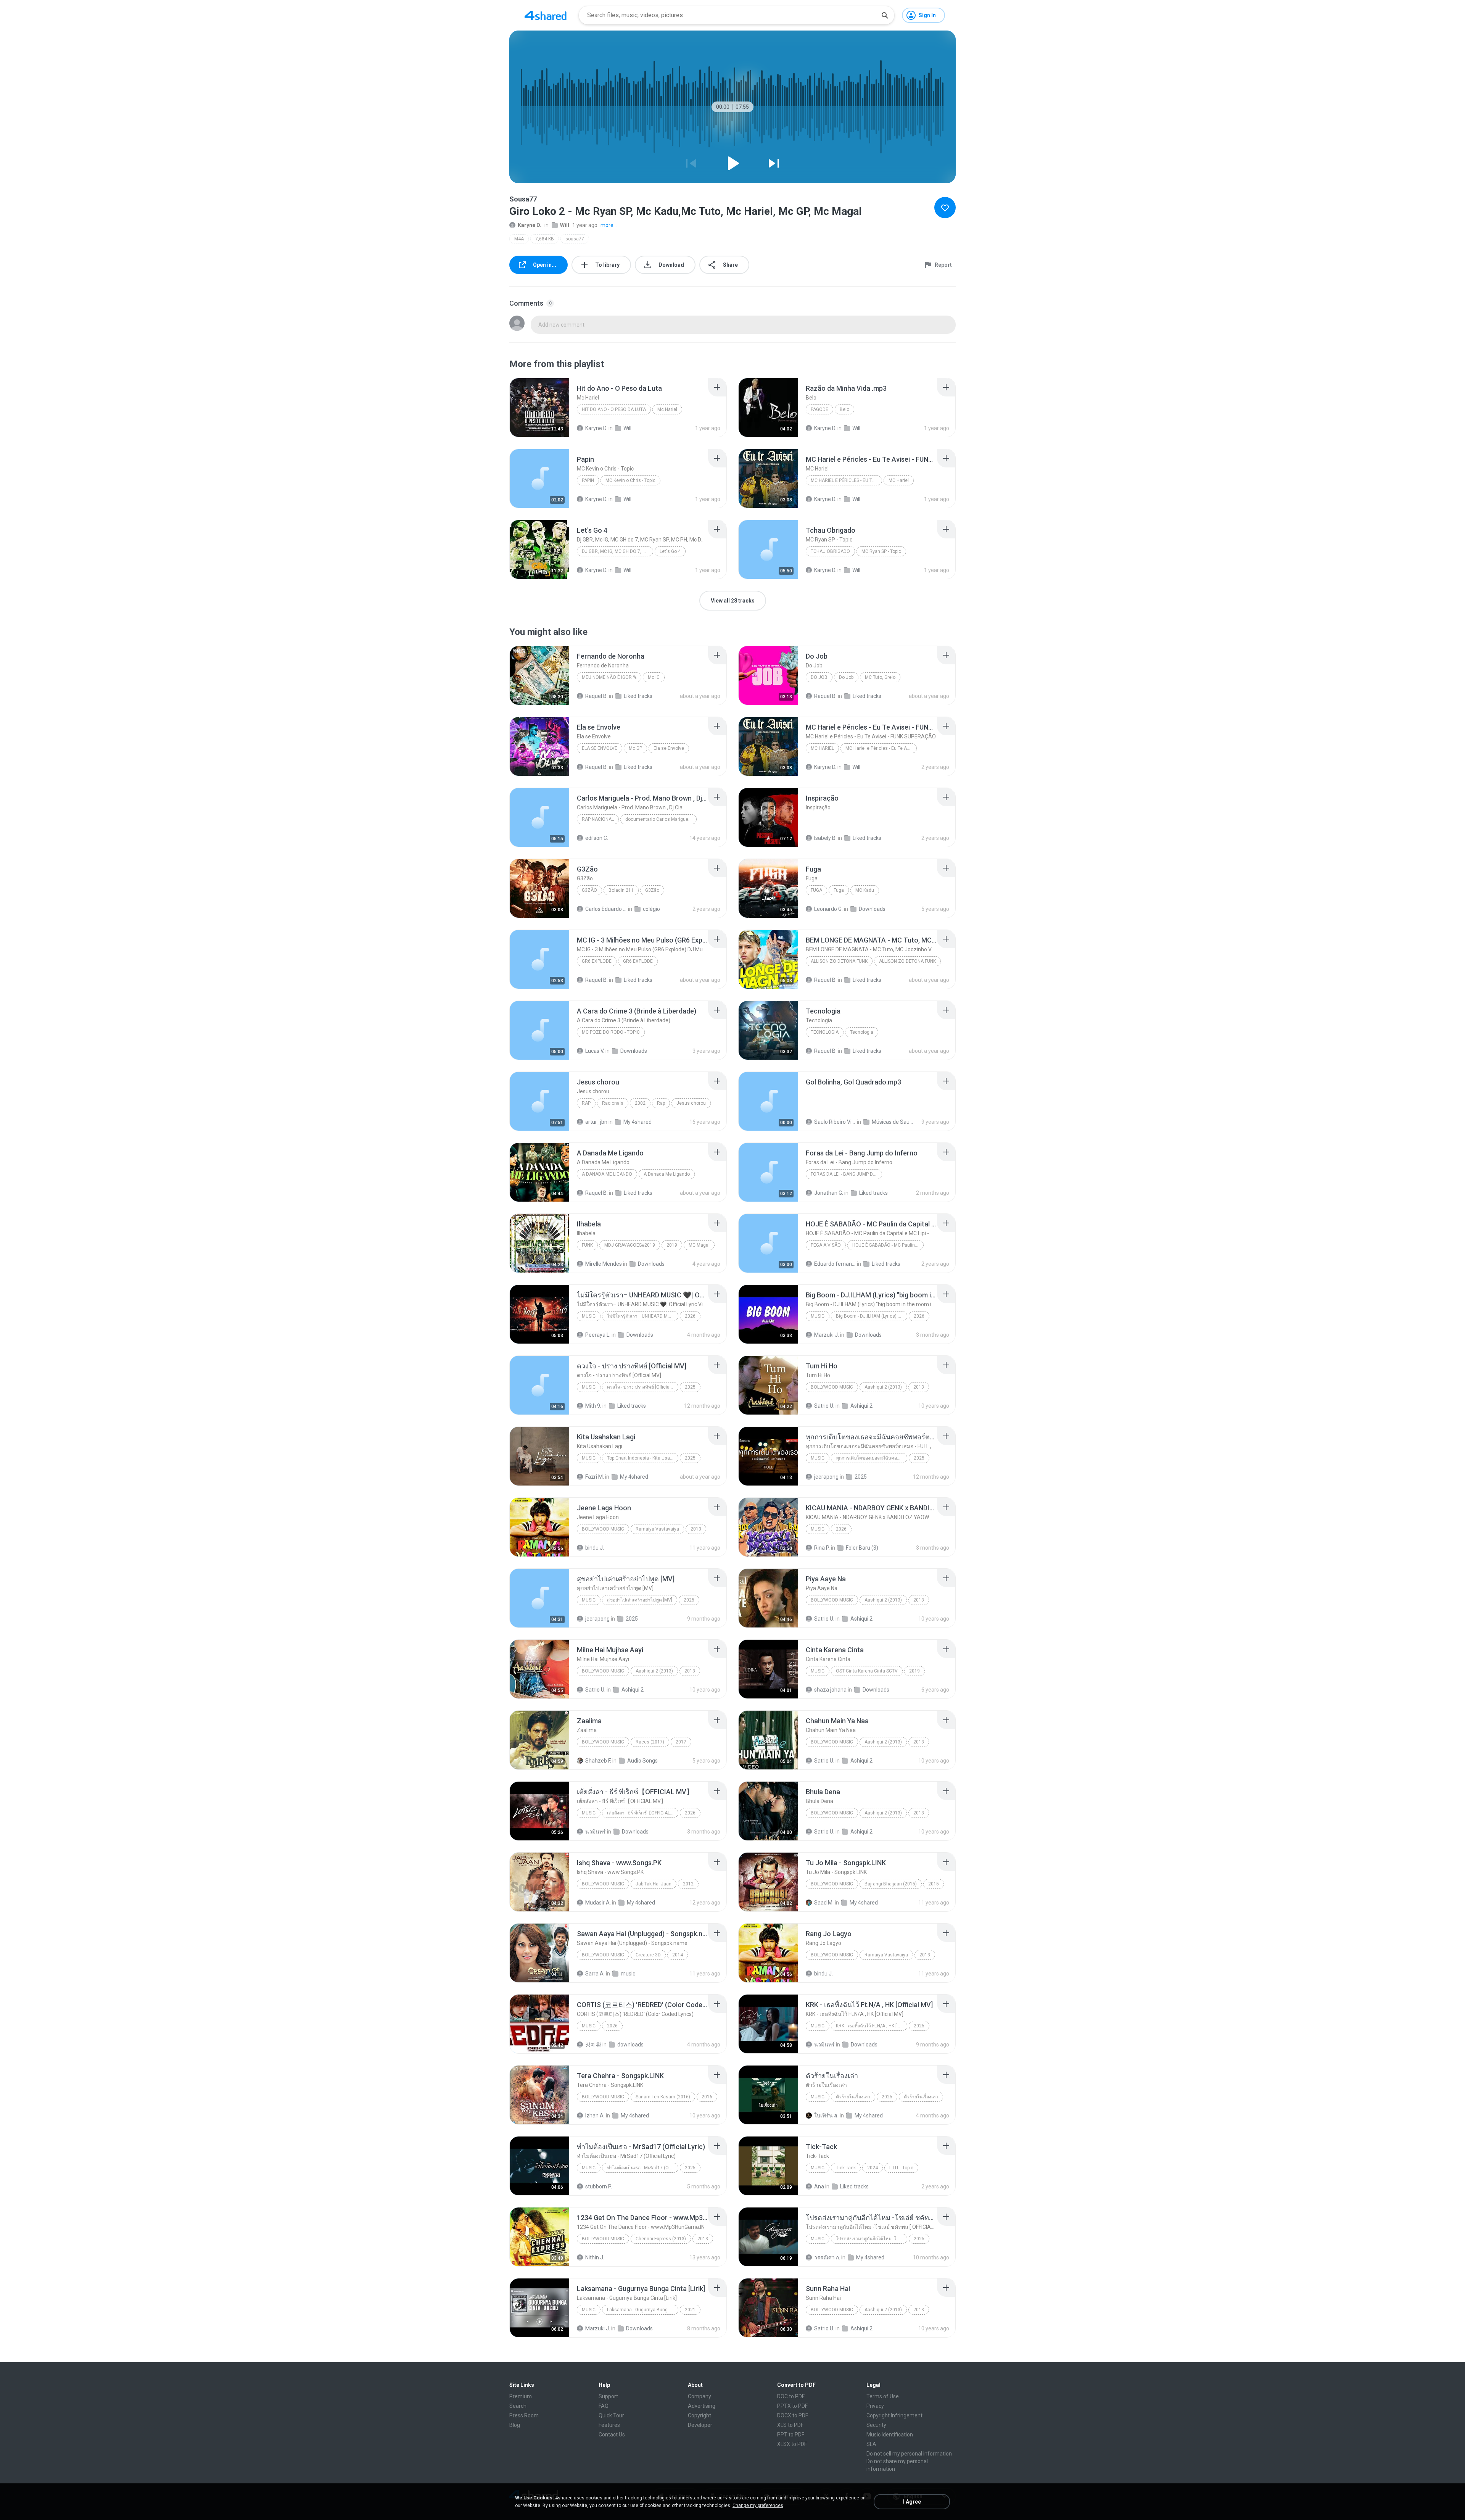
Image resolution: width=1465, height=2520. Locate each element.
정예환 (593, 2045)
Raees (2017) (650, 1742)
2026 (690, 1316)
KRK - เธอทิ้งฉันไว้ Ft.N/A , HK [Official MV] (872, 2026)
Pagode (819, 409)
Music (589, 1316)
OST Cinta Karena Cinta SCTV (867, 1671)
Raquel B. (596, 696)
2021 (690, 2310)
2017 (681, 1742)
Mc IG (654, 677)
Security (876, 2425)
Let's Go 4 (670, 551)
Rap (586, 1103)
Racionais (613, 1103)
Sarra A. (595, 1974)
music (628, 1974)
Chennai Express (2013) (661, 2239)
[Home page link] (546, 15)
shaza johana (830, 1690)
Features (609, 2425)
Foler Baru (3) (862, 1548)
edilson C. (597, 838)
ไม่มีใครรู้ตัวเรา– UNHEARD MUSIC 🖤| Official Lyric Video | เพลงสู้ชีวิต (643, 1316)
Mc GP (635, 748)
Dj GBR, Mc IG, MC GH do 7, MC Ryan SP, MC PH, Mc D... (617, 551)
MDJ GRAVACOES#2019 (630, 1245)
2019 (672, 1245)
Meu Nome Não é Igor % (609, 677)
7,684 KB (545, 239)
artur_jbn (596, 1122)
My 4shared (638, 1122)
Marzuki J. (827, 1335)
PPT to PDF (791, 2435)
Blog (515, 2425)
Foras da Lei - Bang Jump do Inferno (846, 1174)
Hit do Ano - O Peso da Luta (614, 409)
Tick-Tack (846, 2168)
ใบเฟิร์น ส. (826, 2116)
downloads (630, 2045)
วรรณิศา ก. (827, 2257)
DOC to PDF (791, 2396)
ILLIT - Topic (901, 2168)
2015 (934, 1884)
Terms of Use (883, 2396)
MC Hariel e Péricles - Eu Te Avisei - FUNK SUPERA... (846, 480)
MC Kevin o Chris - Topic (630, 480)
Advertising (702, 2406)
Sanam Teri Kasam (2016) (663, 2097)
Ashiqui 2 (861, 1406)
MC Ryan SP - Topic (881, 551)
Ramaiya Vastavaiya (657, 1529)
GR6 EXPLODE (597, 961)
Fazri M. (595, 1477)
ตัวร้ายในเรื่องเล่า (853, 2097)
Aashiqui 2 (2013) (883, 1387)
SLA (871, 2444)
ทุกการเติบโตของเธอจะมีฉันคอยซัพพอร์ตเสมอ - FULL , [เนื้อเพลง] (872, 1458)
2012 (688, 1884)
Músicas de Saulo (893, 1122)
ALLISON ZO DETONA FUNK (839, 961)
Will (565, 225)
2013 (919, 1387)
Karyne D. (530, 225)
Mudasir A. (598, 1903)
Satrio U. (824, 1406)
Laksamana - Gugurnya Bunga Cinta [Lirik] (643, 2310)
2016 (707, 2097)
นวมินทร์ (596, 1832)
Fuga (816, 890)
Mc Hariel (667, 409)
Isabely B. (825, 838)
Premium (521, 2396)
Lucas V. (595, 1051)
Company (699, 2396)
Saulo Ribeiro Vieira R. (835, 1122)
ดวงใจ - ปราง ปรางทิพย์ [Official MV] (643, 1387)
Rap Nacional (598, 819)
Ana (819, 2186)
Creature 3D (648, 1955)
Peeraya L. (598, 1335)
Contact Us (612, 2435)
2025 (690, 1387)
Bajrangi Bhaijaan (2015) (891, 1884)
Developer (700, 2425)
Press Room (524, 2415)
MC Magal (699, 1245)
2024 (873, 2168)
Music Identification (890, 2435)
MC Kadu (865, 890)
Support (608, 2396)
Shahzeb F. (598, 1761)
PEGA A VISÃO (826, 1245)
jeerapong (826, 1477)
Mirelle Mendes (604, 1264)
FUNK (587, 1245)
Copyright (699, 2415)
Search (518, 2406)
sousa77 (575, 239)
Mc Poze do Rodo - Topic (611, 1032)
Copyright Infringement (894, 2415)
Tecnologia (825, 1032)
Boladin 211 (621, 890)
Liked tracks (638, 696)
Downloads (872, 909)
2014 (678, 1955)
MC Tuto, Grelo (880, 677)
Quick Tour (611, 2415)
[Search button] (885, 15)
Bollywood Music (832, 1387)
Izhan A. (595, 2116)
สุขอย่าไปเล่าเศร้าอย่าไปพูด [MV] (640, 1600)
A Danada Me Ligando (607, 1174)
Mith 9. (593, 1406)
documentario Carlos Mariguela (659, 819)
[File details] (539, 408)
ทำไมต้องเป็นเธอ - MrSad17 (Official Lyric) (643, 2168)
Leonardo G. (828, 909)
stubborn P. (599, 2186)
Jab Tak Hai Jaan (654, 1884)
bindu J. (595, 1548)
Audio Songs (642, 1761)
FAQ (604, 2406)
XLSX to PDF (792, 2444)
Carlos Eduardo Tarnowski (606, 909)
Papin (588, 480)
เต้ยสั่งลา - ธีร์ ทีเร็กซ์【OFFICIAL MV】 (643, 1813)
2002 (640, 1103)
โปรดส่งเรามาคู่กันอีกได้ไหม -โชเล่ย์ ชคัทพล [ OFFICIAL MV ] (872, 2239)
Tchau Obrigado (830, 551)
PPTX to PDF (792, 2406)
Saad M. (824, 1903)
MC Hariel (899, 480)
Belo (844, 409)
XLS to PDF (790, 2425)
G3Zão (589, 890)
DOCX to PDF (793, 2415)
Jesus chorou (691, 1103)
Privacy (875, 2406)
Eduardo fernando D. (835, 1264)
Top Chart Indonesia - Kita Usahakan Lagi (643, 1458)
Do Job (819, 677)
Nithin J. (595, 2257)
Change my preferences (758, 2505)
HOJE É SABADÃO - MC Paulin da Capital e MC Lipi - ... (888, 1245)
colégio (651, 909)
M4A (519, 239)
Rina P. (822, 1548)
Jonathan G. (829, 1193)
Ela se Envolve (600, 748)
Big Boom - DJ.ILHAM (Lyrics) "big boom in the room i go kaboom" (872, 1316)
